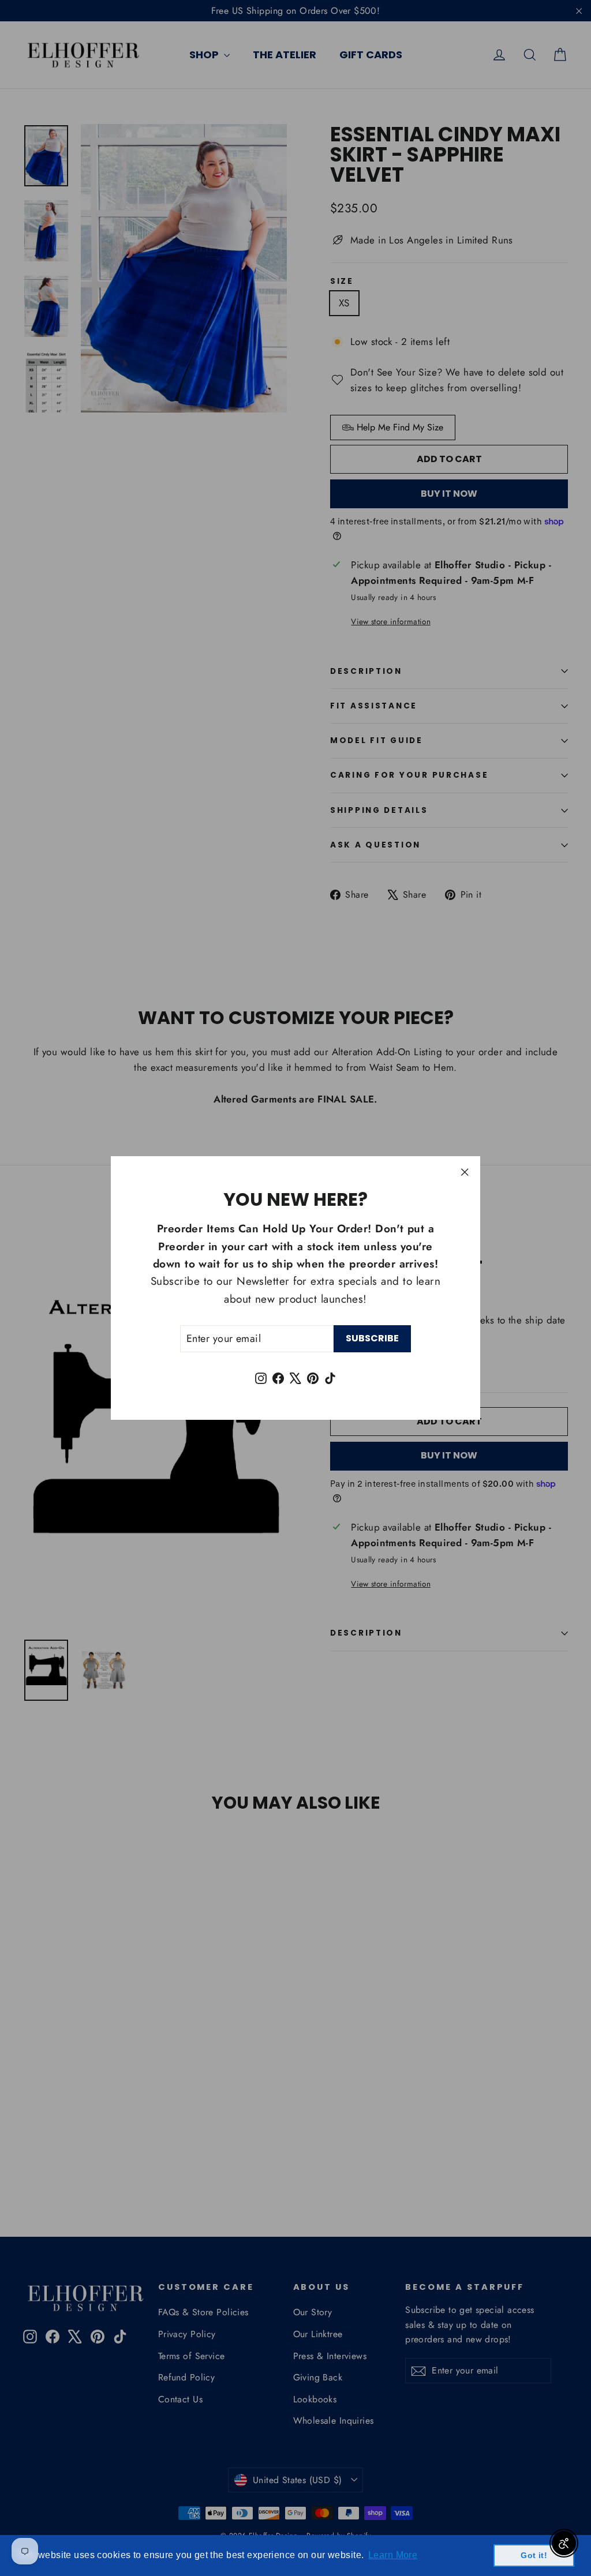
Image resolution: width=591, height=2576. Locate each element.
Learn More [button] (393, 2555)
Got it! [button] (534, 2555)
